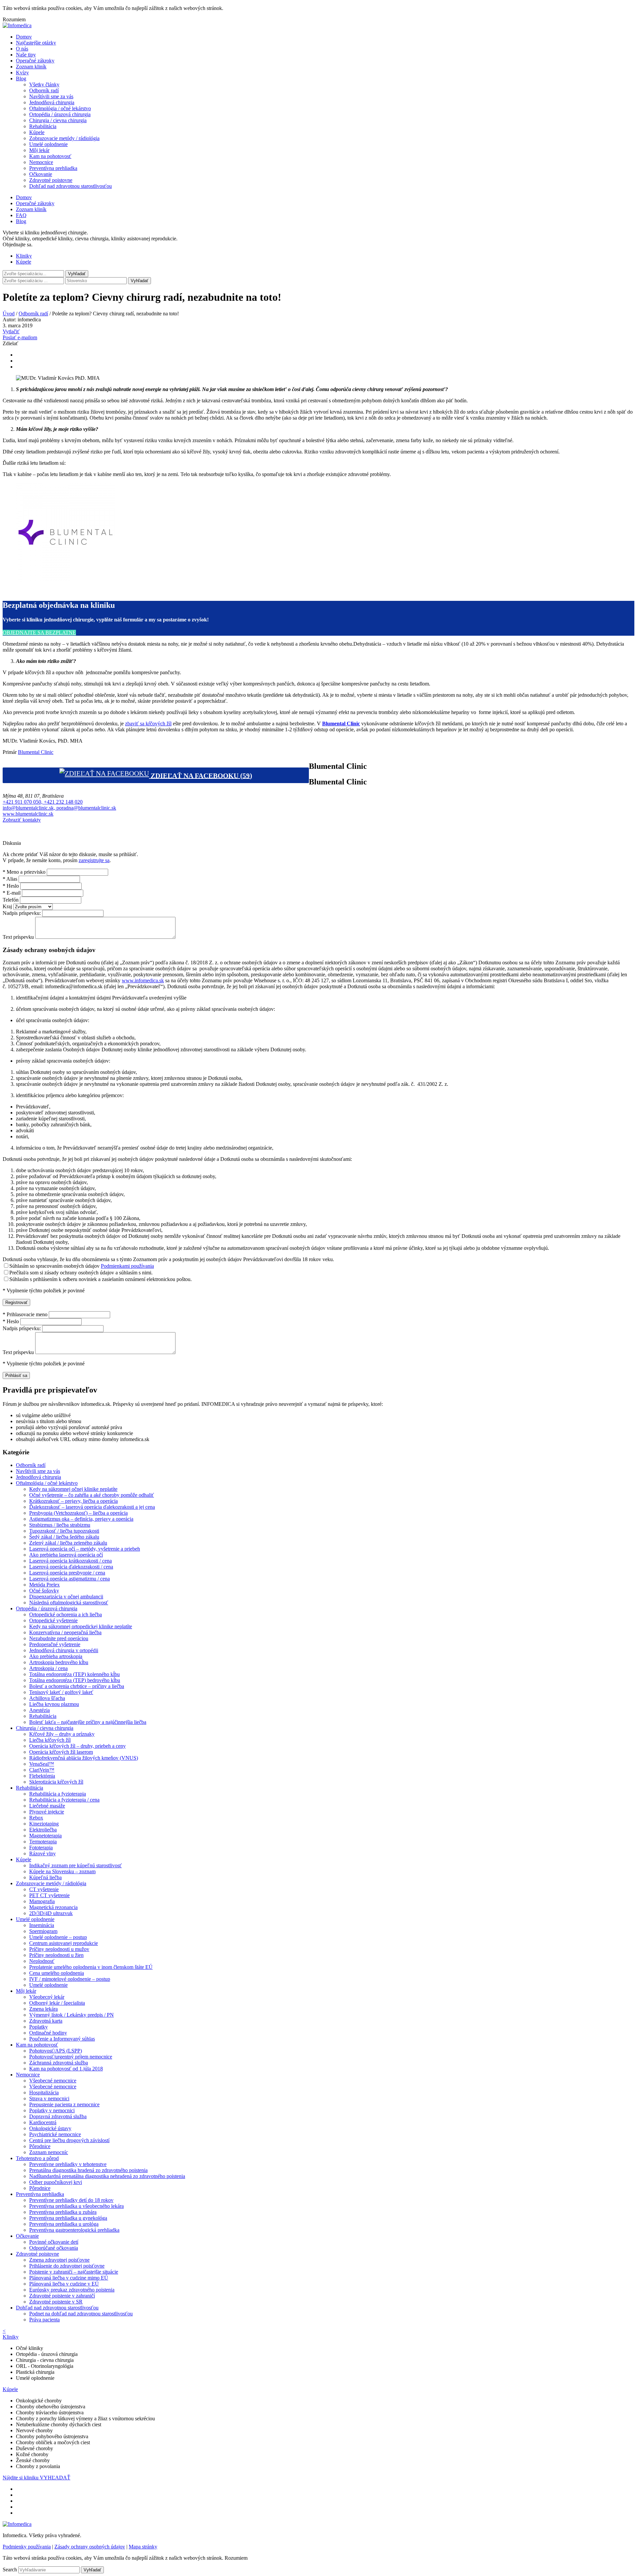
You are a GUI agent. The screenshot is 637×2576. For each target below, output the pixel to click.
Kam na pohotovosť (50, 156)
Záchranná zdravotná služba (59, 2063)
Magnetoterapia (45, 1836)
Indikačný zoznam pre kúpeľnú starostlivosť (75, 1865)
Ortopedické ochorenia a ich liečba (66, 1614)
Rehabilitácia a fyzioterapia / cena (64, 1800)
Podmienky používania (27, 2547)
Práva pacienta (44, 2320)
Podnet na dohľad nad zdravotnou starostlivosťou (81, 2314)
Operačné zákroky (35, 61)
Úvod (9, 314)
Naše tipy (26, 55)
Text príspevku (18, 937)
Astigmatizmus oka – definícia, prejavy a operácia (81, 1519)
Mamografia (42, 1901)
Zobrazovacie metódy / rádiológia (64, 138)
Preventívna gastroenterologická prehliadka (74, 2230)
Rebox (36, 1818)
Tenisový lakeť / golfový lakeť (61, 1692)
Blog (21, 79)
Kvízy (22, 73)
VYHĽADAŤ (55, 2478)
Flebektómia (42, 1776)
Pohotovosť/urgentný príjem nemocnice (71, 2057)
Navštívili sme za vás (51, 96)
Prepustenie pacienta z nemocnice (64, 2104)
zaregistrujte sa (94, 860)
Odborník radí (44, 90)
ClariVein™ (42, 1770)
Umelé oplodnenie (48, 144)
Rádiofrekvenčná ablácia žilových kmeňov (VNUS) (84, 1758)
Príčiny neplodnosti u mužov (59, 1949)
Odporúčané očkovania (54, 2248)
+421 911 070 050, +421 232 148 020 (43, 802)
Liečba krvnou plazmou (54, 1704)
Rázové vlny (42, 1853)
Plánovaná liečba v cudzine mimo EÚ (69, 2278)
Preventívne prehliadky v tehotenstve (68, 2164)
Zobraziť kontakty (22, 820)
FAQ (21, 215)
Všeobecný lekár (47, 1997)
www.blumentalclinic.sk (28, 814)
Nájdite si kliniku (21, 2478)
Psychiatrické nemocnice (55, 2134)
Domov (24, 37)
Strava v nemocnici (49, 2098)
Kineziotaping (44, 1824)
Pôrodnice (40, 2146)
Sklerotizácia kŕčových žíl (56, 1782)
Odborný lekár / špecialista (57, 2003)
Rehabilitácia (43, 126)
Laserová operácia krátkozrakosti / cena (71, 1561)
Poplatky (38, 2027)
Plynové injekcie (47, 1812)
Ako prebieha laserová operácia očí (66, 1555)
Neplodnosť (42, 1961)
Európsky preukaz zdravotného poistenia (72, 2290)
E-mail (12, 893)
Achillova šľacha (47, 1698)
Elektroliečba (43, 1830)
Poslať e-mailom (20, 337)
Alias (10, 879)
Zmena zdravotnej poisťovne (59, 2260)
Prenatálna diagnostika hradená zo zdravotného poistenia (88, 2170)
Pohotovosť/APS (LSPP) (56, 2051)
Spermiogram (43, 1931)
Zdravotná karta (46, 2021)
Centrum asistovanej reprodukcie (64, 1943)
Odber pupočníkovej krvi (56, 2182)
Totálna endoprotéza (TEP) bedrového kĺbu (75, 1680)
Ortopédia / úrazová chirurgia (60, 114)
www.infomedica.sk (143, 980)
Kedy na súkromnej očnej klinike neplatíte (73, 1489)
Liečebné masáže (47, 1806)
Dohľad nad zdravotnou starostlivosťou (71, 186)
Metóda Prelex (44, 1585)
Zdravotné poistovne (51, 180)
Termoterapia (43, 1842)
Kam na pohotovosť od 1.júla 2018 (66, 2069)
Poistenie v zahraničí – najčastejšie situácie (74, 2272)
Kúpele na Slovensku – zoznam (62, 1871)
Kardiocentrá (43, 2122)
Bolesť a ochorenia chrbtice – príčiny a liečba (77, 1686)
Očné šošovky (44, 1591)
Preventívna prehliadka (53, 168)
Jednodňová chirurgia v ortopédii (64, 1650)
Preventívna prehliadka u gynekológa (68, 2218)
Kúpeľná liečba (45, 1877)
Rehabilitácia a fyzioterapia (58, 1794)
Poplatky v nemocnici (52, 2110)
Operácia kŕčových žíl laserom (61, 1752)
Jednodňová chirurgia (52, 102)
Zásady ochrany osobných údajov (90, 2547)
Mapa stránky (143, 2547)
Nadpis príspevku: (22, 913)
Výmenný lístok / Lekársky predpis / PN (71, 2015)
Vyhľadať (140, 281)
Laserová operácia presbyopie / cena (67, 1573)
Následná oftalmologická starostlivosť (69, 1603)
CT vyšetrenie (44, 1889)
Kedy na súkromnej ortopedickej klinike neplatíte (81, 1626)
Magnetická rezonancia (53, 1907)
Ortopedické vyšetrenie (53, 1620)
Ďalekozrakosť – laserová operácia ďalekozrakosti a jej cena (92, 1507)
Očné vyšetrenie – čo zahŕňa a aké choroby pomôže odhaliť (92, 1495)
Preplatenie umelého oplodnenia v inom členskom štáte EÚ (91, 1967)
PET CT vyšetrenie (49, 1895)
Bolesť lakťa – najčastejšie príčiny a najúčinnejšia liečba (88, 1722)
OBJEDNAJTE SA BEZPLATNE (39, 633)
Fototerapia (41, 1848)
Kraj (7, 906)
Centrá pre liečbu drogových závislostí (69, 2140)
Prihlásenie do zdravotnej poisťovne (67, 2266)
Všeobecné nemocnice (53, 2081)
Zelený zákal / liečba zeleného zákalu (68, 1543)
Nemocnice (41, 162)
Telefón (11, 900)
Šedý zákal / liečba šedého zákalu (64, 1537)
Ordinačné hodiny (48, 2033)
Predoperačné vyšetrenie (55, 1644)
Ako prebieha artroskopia (56, 1656)
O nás (22, 49)
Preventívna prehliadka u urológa (64, 2224)
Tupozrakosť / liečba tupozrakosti (64, 1531)
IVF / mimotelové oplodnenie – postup (70, 1979)
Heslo (11, 886)
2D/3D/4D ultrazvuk (51, 1913)
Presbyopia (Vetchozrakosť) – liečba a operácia (78, 1513)
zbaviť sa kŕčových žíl (148, 724)
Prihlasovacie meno (25, 1314)
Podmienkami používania (127, 1266)
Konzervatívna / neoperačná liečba (65, 1632)
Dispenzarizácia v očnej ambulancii (66, 1597)
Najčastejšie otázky (36, 43)
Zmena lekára (43, 2009)
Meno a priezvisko (24, 872)
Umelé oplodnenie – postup (58, 1937)
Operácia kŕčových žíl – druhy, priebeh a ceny (77, 1746)
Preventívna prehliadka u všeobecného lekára (76, 2206)
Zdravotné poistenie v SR (56, 2302)
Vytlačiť (11, 331)
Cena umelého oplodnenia (57, 1973)
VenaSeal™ (42, 1764)
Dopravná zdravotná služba (58, 2116)
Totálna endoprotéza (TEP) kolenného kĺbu (74, 1674)
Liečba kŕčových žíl (50, 1740)
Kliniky (24, 256)
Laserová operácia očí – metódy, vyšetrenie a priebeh (85, 1549)
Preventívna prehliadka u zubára (63, 2212)
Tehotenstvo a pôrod (37, 2158)
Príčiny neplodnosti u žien (56, 1955)
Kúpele (37, 132)
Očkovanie (41, 174)
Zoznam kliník (31, 67)
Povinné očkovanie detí (54, 2242)
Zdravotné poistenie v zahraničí (62, 2296)
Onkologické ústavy (50, 2128)
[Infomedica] (17, 25)
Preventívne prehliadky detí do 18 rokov (71, 2200)
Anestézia (39, 1710)
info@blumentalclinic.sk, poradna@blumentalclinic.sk (59, 808)
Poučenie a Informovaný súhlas (62, 2039)
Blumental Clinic (36, 752)
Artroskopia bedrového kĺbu (59, 1662)
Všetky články (44, 84)
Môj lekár (39, 150)
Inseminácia (42, 1925)
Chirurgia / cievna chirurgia (58, 120)
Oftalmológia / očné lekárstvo (60, 108)
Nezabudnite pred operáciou (59, 1638)
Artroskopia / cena (48, 1668)
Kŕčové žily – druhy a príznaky (62, 1734)
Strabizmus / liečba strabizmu (60, 1525)
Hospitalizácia (44, 2093)
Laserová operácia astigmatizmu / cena (70, 1579)
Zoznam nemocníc (49, 2152)
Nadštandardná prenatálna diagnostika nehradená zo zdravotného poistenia (107, 2176)
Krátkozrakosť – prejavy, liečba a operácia (73, 1501)
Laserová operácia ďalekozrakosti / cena (71, 1567)
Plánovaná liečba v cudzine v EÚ (64, 2284)
